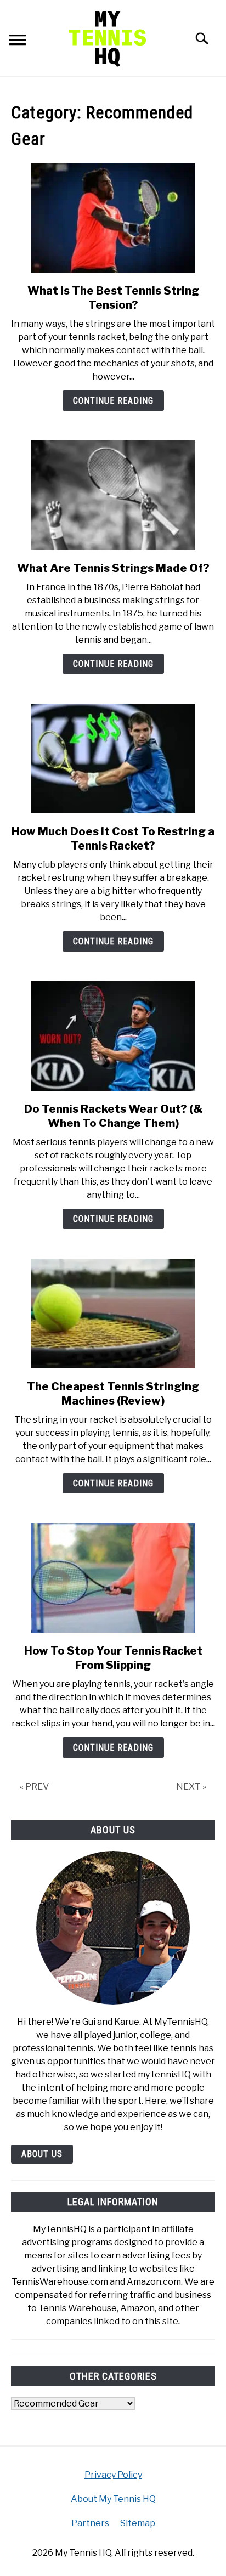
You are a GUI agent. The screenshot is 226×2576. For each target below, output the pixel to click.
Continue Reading (113, 401)
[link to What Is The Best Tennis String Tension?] (113, 218)
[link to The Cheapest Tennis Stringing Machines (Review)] (113, 1314)
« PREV (34, 1787)
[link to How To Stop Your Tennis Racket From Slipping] (113, 1578)
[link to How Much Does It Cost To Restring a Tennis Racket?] (113, 758)
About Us (42, 2154)
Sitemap (138, 2523)
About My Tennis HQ (113, 2499)
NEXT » (191, 1787)
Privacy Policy (113, 2475)
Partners (90, 2523)
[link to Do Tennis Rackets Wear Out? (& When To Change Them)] (113, 1036)
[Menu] (18, 41)
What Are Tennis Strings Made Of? (113, 568)
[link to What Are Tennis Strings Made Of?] (113, 495)
